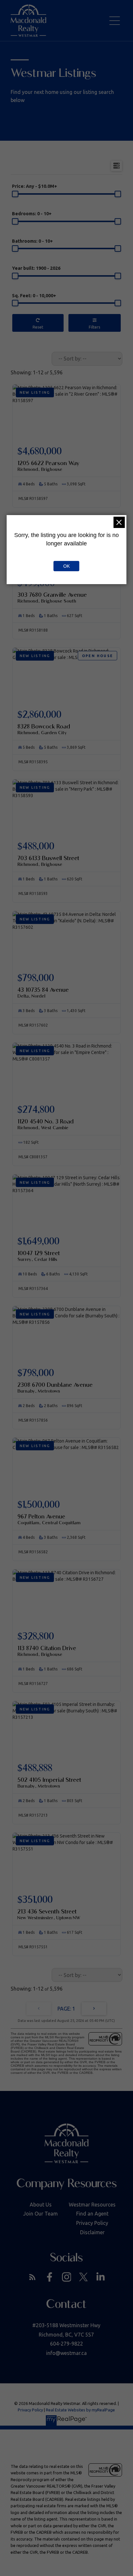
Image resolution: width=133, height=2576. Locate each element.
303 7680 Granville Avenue (52, 597)
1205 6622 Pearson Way (48, 466)
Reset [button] (38, 323)
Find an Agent (92, 2214)
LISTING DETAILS (66, 460)
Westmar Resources (92, 2205)
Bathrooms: (32, 241)
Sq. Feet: (34, 296)
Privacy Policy (92, 2223)
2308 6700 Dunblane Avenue (55, 1387)
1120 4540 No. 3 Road (46, 1124)
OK (66, 566)
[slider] (15, 194)
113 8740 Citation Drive (47, 1651)
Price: (35, 186)
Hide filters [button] (95, 323)
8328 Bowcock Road (44, 729)
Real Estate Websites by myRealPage (80, 2410)
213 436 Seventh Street (49, 1914)
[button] (32, 2277)
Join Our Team (41, 2214)
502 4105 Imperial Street (49, 1782)
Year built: (36, 268)
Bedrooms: (32, 214)
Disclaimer (92, 2232)
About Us (41, 2205)
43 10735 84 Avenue (43, 992)
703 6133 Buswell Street (48, 861)
